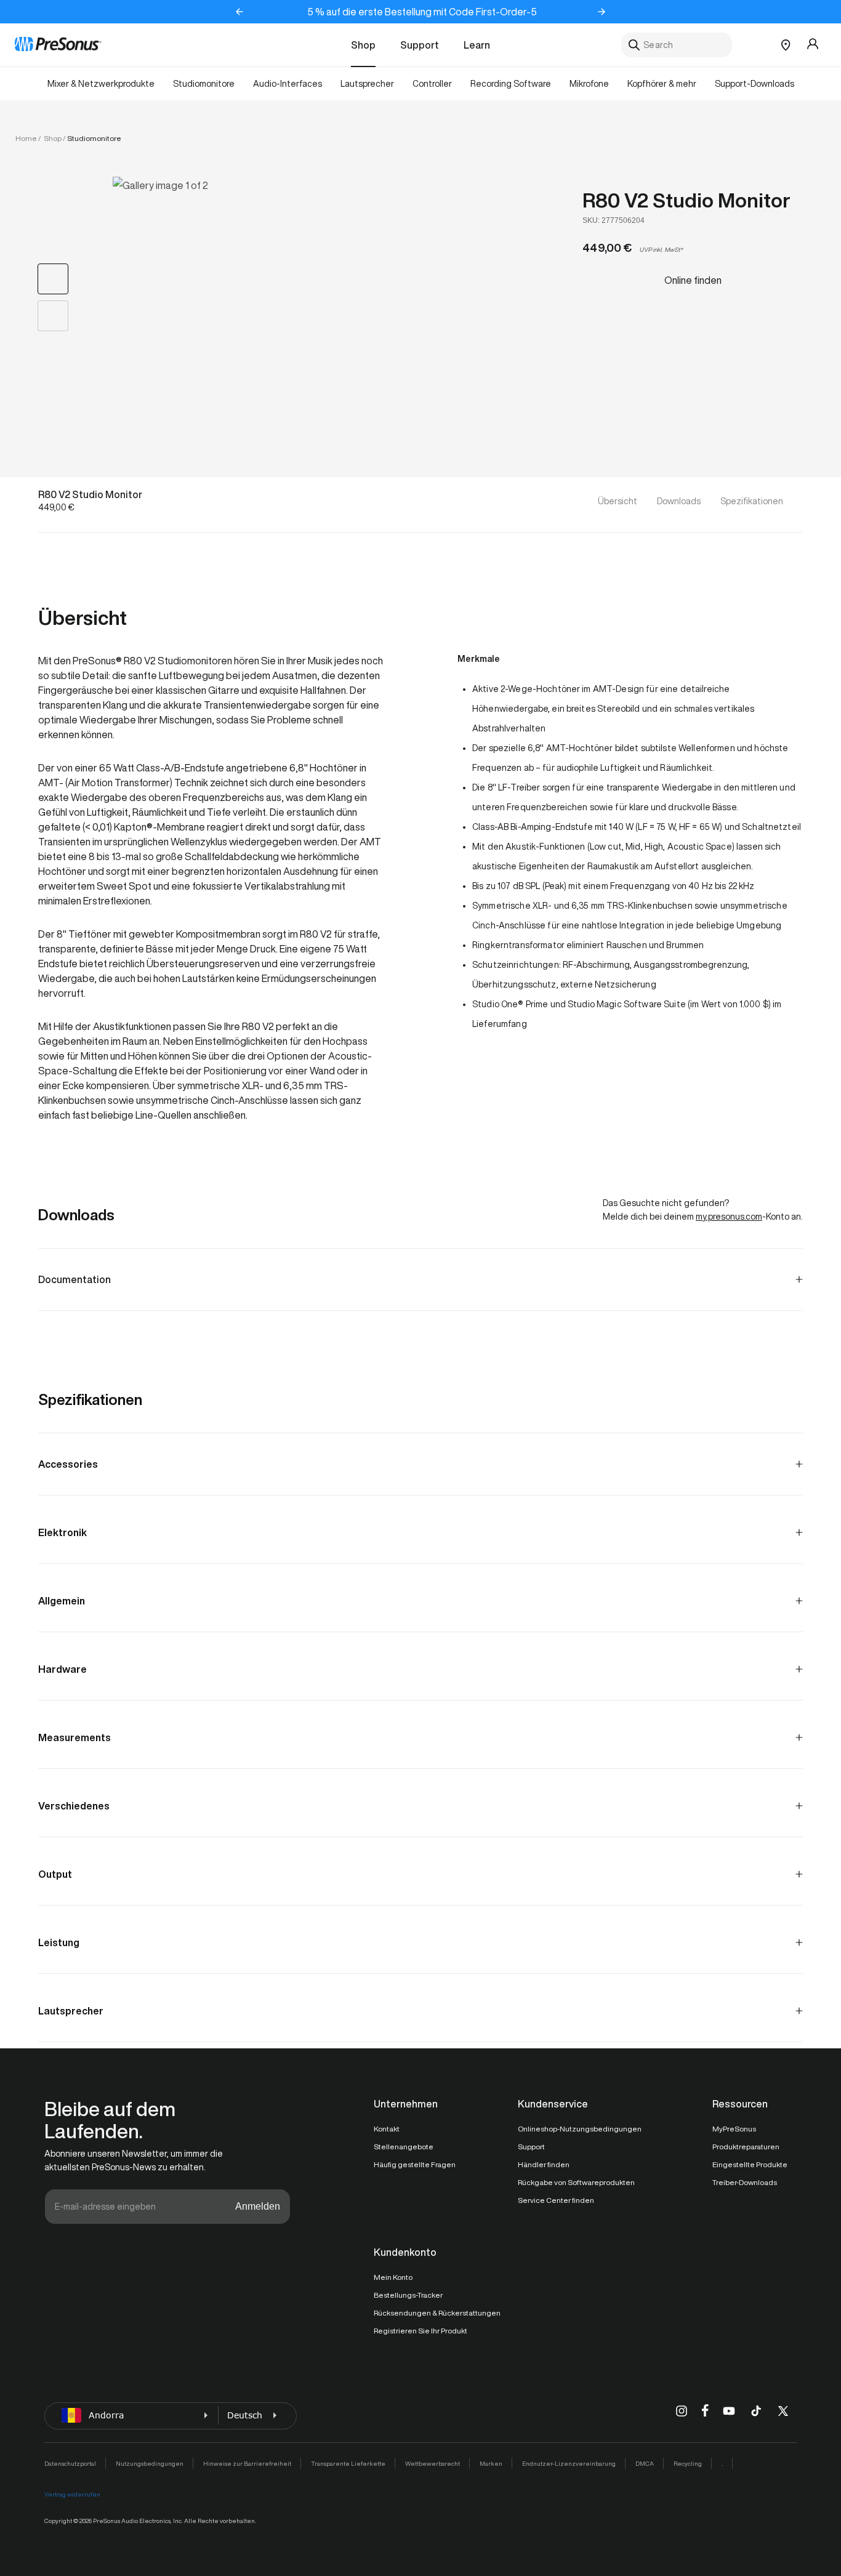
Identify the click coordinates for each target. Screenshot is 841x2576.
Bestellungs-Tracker (408, 2295)
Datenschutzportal (70, 2463)
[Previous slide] (239, 12)
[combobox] (677, 45)
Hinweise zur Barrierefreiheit (247, 2463)
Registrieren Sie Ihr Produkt (420, 2331)
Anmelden (258, 2206)
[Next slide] (602, 12)
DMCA (645, 2463)
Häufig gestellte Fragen (415, 2164)
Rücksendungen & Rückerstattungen (437, 2313)
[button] (315, 296)
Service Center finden (556, 2200)
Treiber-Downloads (745, 2182)
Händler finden (544, 2164)
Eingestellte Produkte (750, 2164)
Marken (491, 2463)
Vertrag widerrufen (72, 2494)
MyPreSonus (734, 2129)
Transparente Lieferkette (348, 2463)
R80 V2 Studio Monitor (686, 200)
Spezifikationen (752, 501)
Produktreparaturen (746, 2147)
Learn (477, 45)
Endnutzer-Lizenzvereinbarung (569, 2463)
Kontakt (387, 2129)
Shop (363, 45)
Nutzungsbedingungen (150, 2463)
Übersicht (618, 501)
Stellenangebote (404, 2147)
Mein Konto (393, 2277)
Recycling (688, 2463)
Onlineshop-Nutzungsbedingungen (580, 2129)
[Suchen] (634, 45)
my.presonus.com (729, 1217)
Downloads (679, 501)
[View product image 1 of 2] (53, 279)
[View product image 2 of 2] (53, 316)
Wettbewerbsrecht (433, 2463)
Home (26, 138)
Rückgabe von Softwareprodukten (576, 2182)
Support (420, 45)
